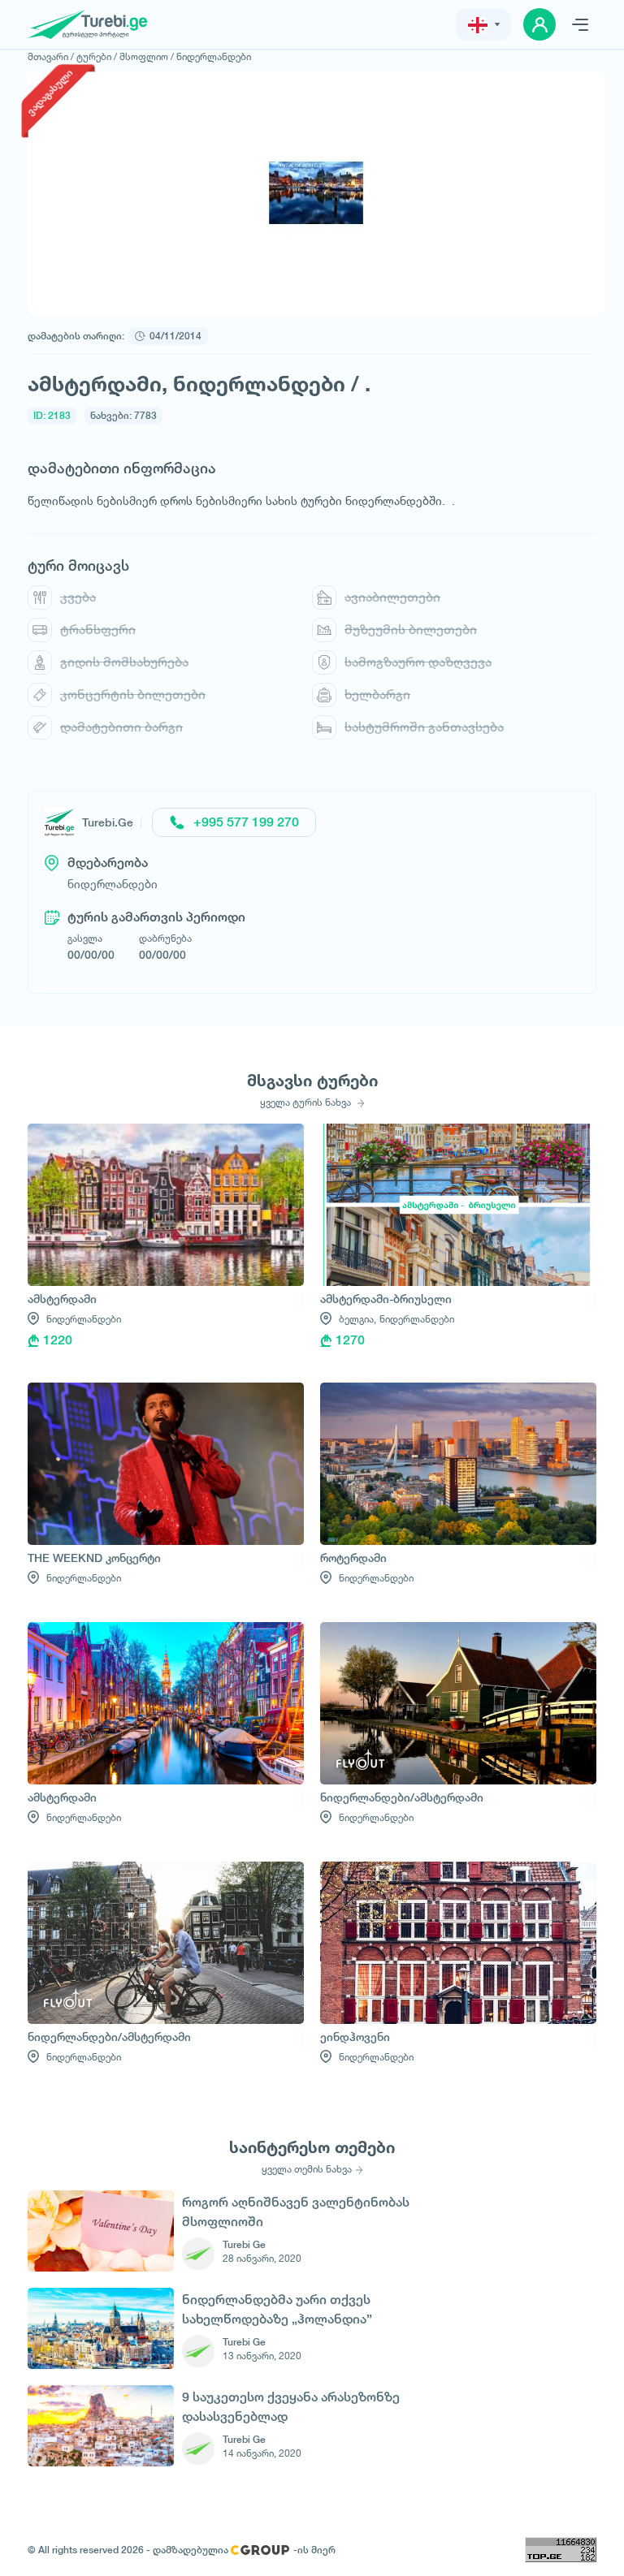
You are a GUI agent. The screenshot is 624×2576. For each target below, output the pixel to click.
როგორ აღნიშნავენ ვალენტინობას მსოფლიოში (296, 2212)
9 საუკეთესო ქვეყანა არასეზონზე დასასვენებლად (291, 2407)
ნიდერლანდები (214, 56)
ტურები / (97, 56)
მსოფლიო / (147, 56)
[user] (539, 24)
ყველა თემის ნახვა (307, 2169)
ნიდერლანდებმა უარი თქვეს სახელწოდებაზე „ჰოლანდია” (277, 2309)
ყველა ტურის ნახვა (307, 1102)
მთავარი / (51, 56)
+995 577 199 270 (246, 822)
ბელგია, (357, 1319)
